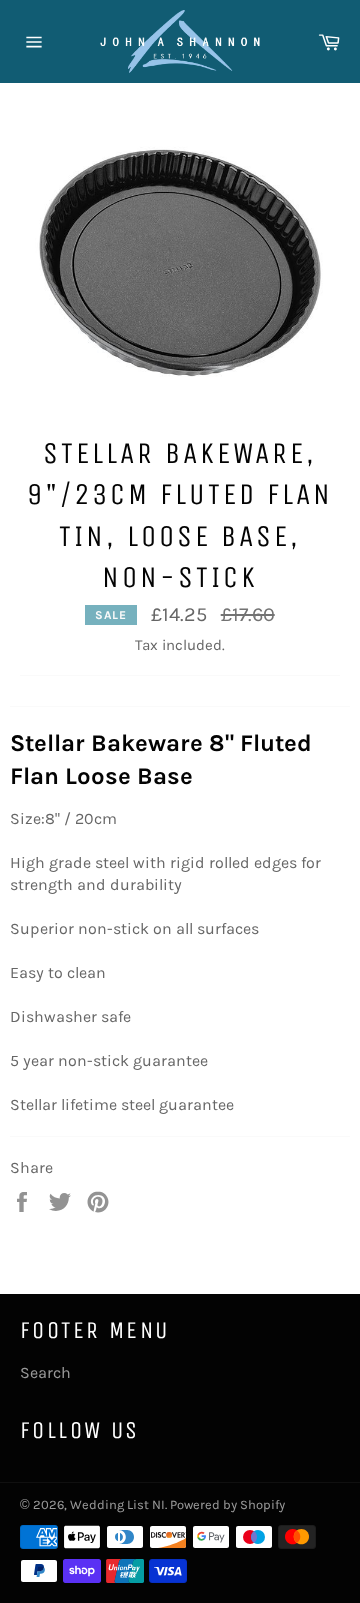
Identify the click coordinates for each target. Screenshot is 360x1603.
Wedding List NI (117, 1504)
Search (45, 1372)
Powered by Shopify (227, 1504)
